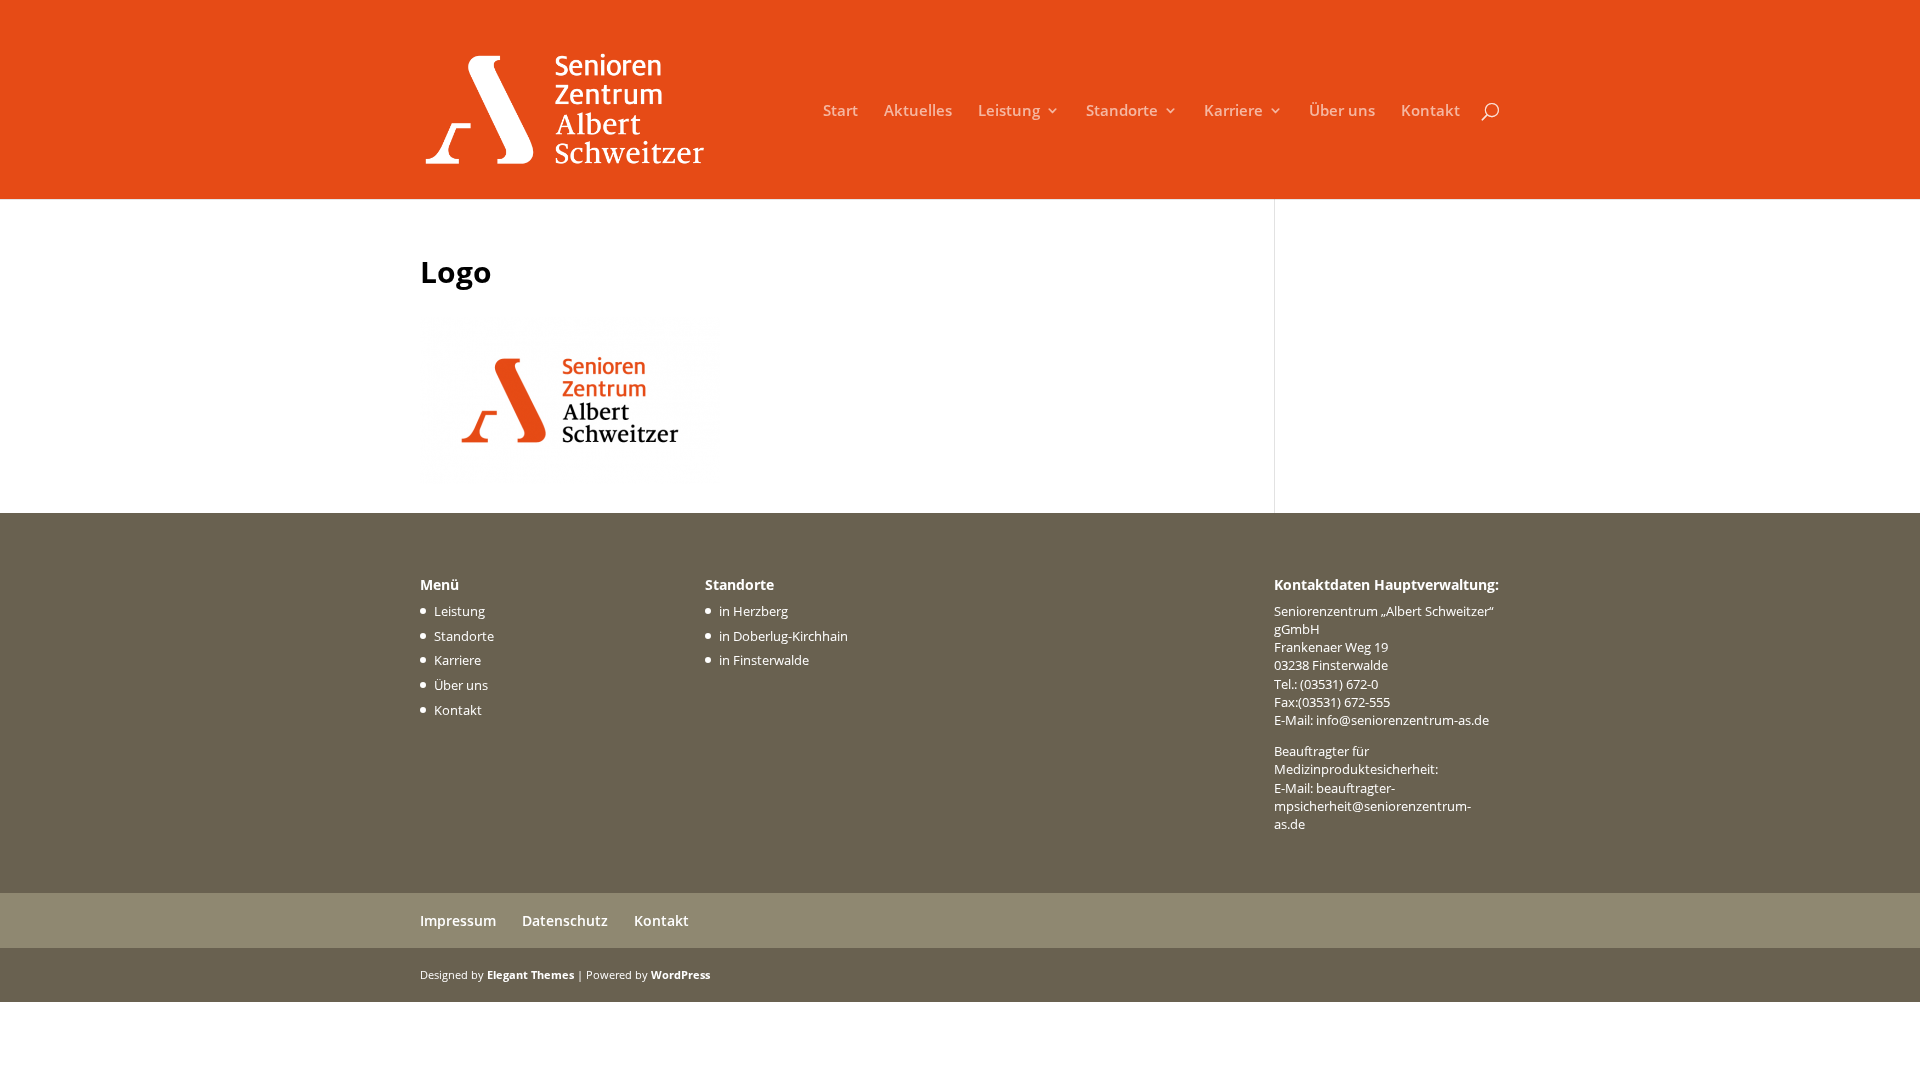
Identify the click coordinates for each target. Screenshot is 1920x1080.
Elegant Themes (530, 974)
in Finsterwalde (764, 660)
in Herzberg (753, 611)
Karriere (1233, 111)
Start (840, 111)
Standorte (1122, 111)
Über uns (1342, 111)
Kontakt (1430, 111)
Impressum (458, 920)
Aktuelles (918, 111)
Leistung (1009, 111)
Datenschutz (565, 920)
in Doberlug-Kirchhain (783, 636)
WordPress (680, 974)
